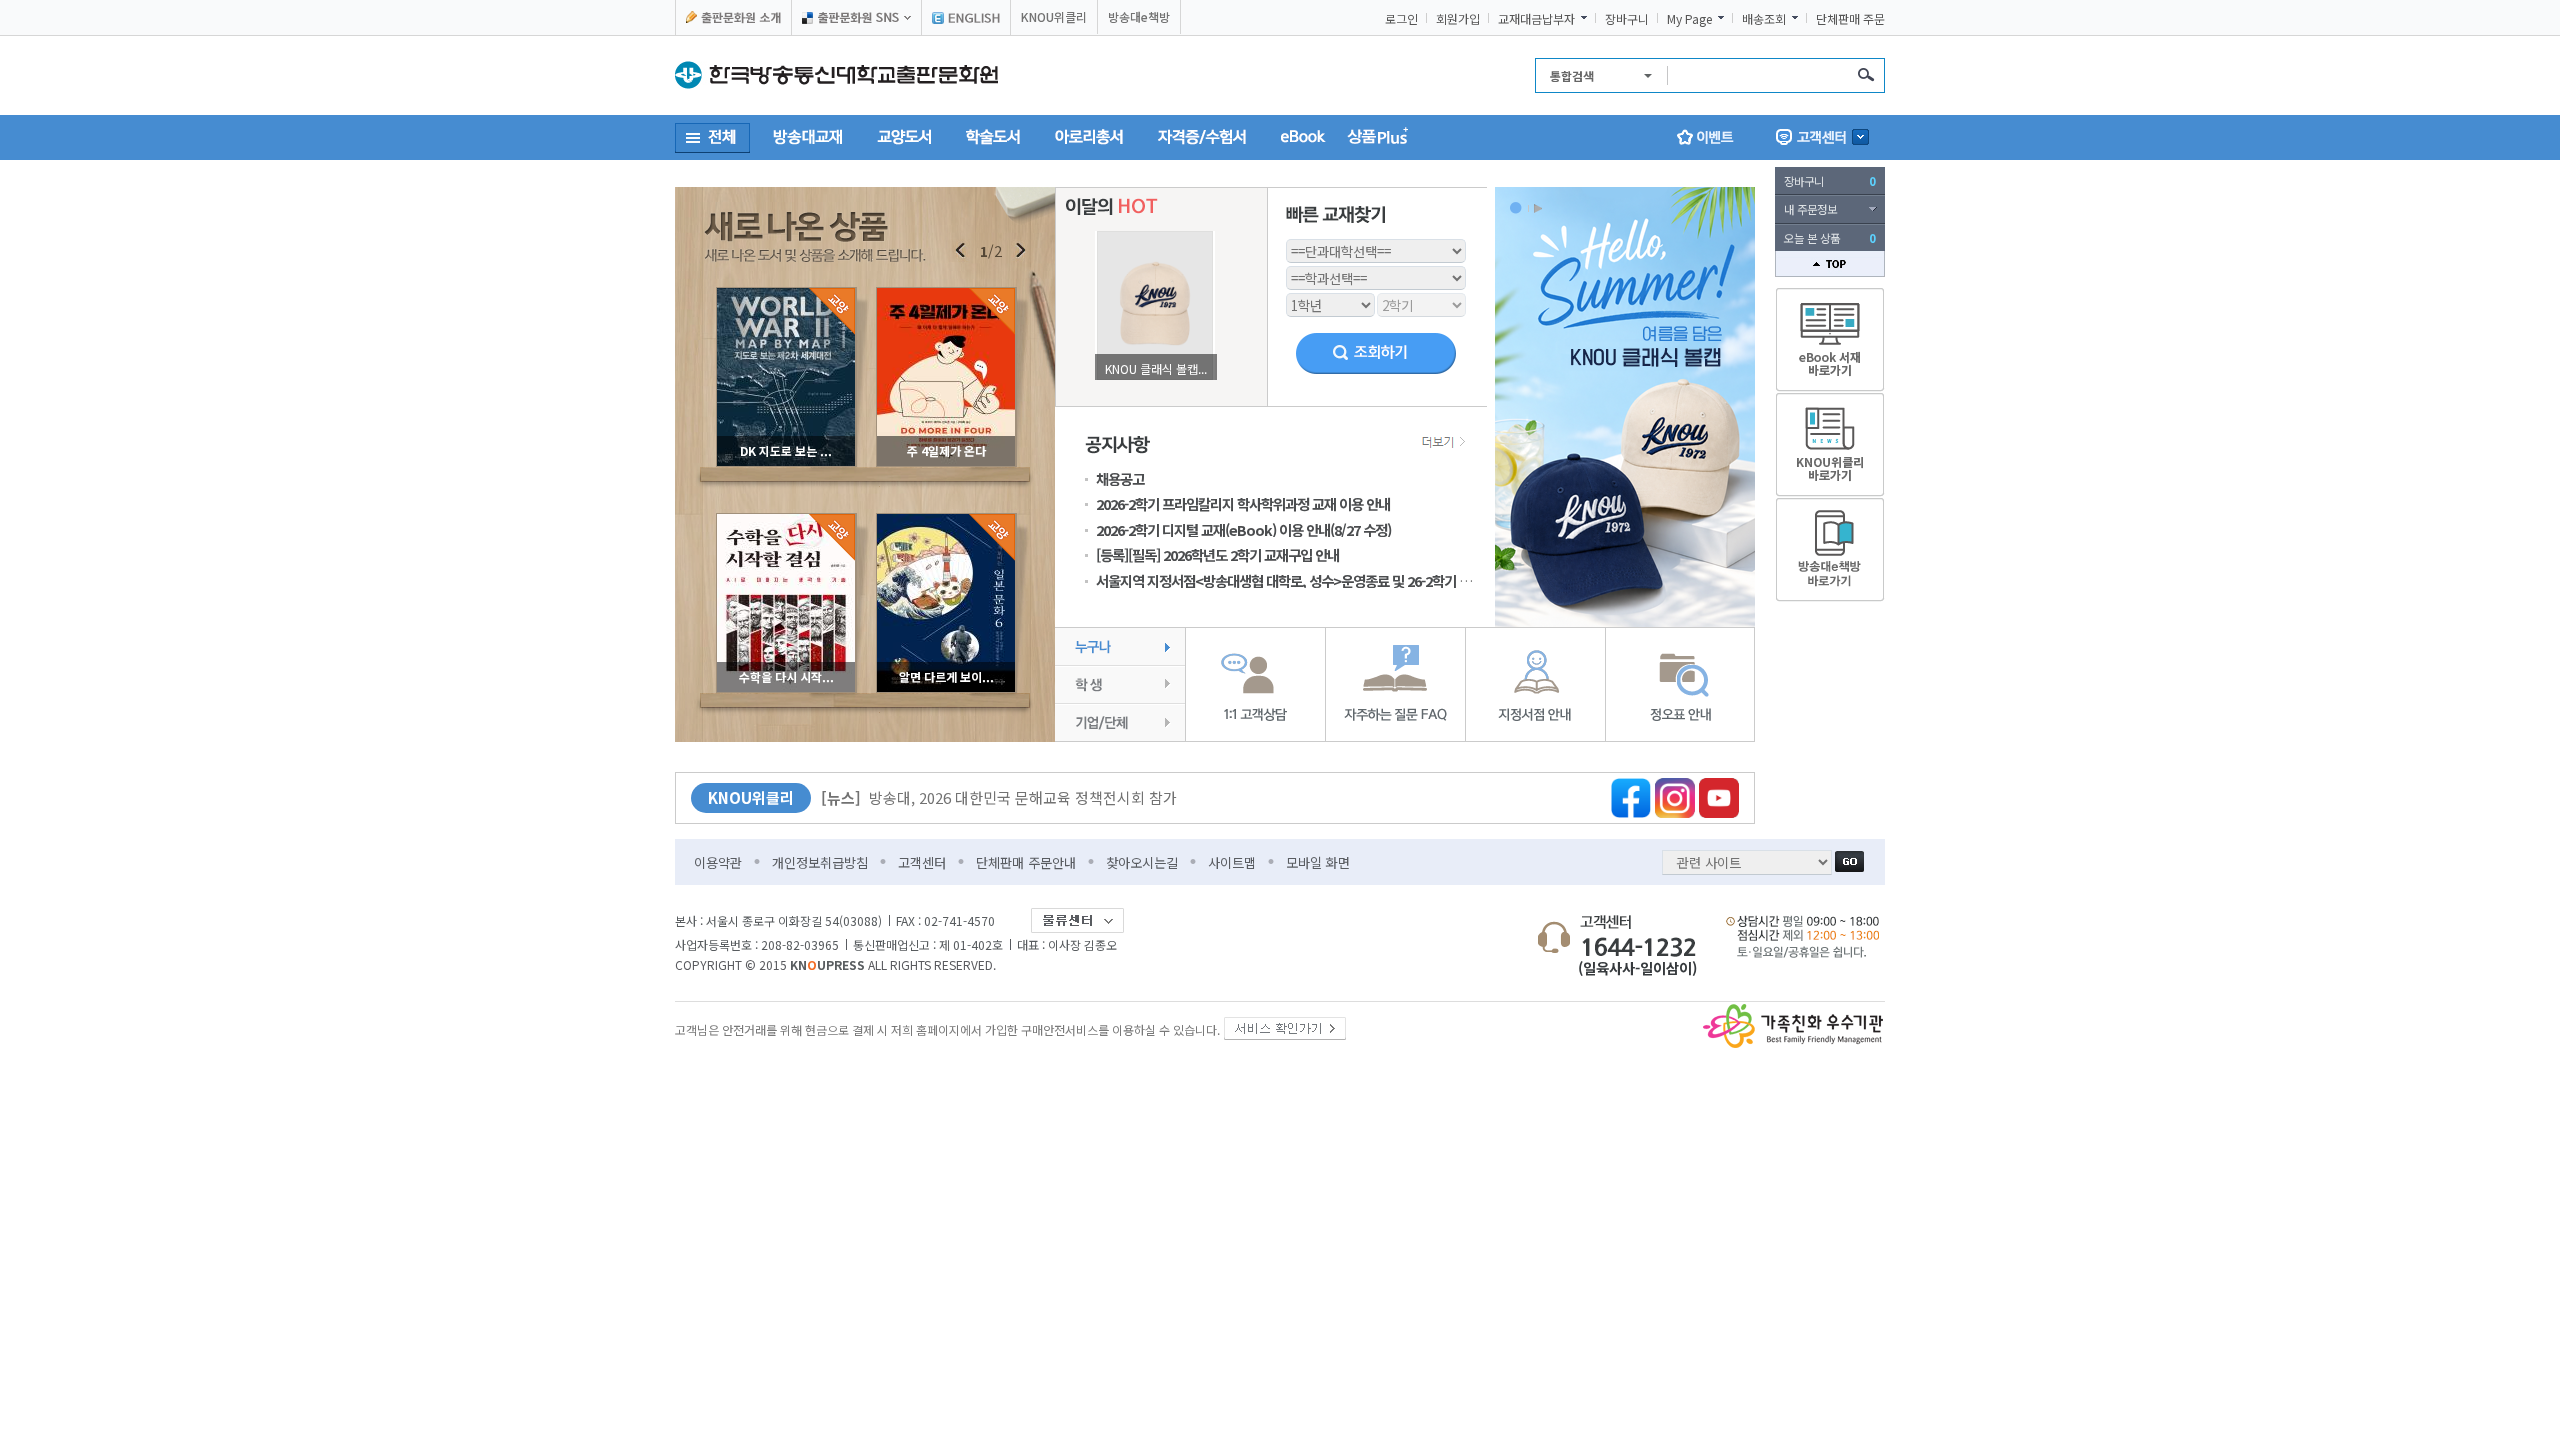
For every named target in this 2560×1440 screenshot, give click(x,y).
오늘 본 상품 (1830, 238)
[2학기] (1421, 302)
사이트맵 (1232, 862)
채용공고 (1120, 478)
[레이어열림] (856, 17)
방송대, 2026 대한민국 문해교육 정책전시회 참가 (999, 797)
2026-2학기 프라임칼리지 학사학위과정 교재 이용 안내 (1243, 503)
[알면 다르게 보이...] (946, 519)
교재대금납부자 (1536, 19)
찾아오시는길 (1142, 862)
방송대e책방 (1139, 16)
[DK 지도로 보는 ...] (786, 293)
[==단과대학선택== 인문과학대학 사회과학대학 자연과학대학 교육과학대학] (1376, 248)
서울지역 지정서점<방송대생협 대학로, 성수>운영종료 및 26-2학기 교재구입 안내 (1315, 580)
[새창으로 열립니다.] (1285, 1024)
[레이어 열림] (1822, 137)
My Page (1689, 19)
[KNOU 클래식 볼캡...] (1155, 236)
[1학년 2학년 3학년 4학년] (1330, 302)
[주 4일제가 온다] (946, 293)
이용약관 (718, 862)
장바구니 (1627, 19)
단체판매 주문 (1850, 19)
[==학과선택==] (1376, 275)
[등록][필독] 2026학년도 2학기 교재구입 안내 (1217, 554)
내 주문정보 (1810, 209)
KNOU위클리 (1054, 16)
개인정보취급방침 (820, 862)
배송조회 (1764, 19)
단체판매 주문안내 (1026, 862)
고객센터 (922, 862)
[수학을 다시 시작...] (786, 519)
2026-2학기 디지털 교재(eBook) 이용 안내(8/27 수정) (1243, 529)
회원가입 (1458, 19)
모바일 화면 (1318, 862)
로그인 (1401, 19)
